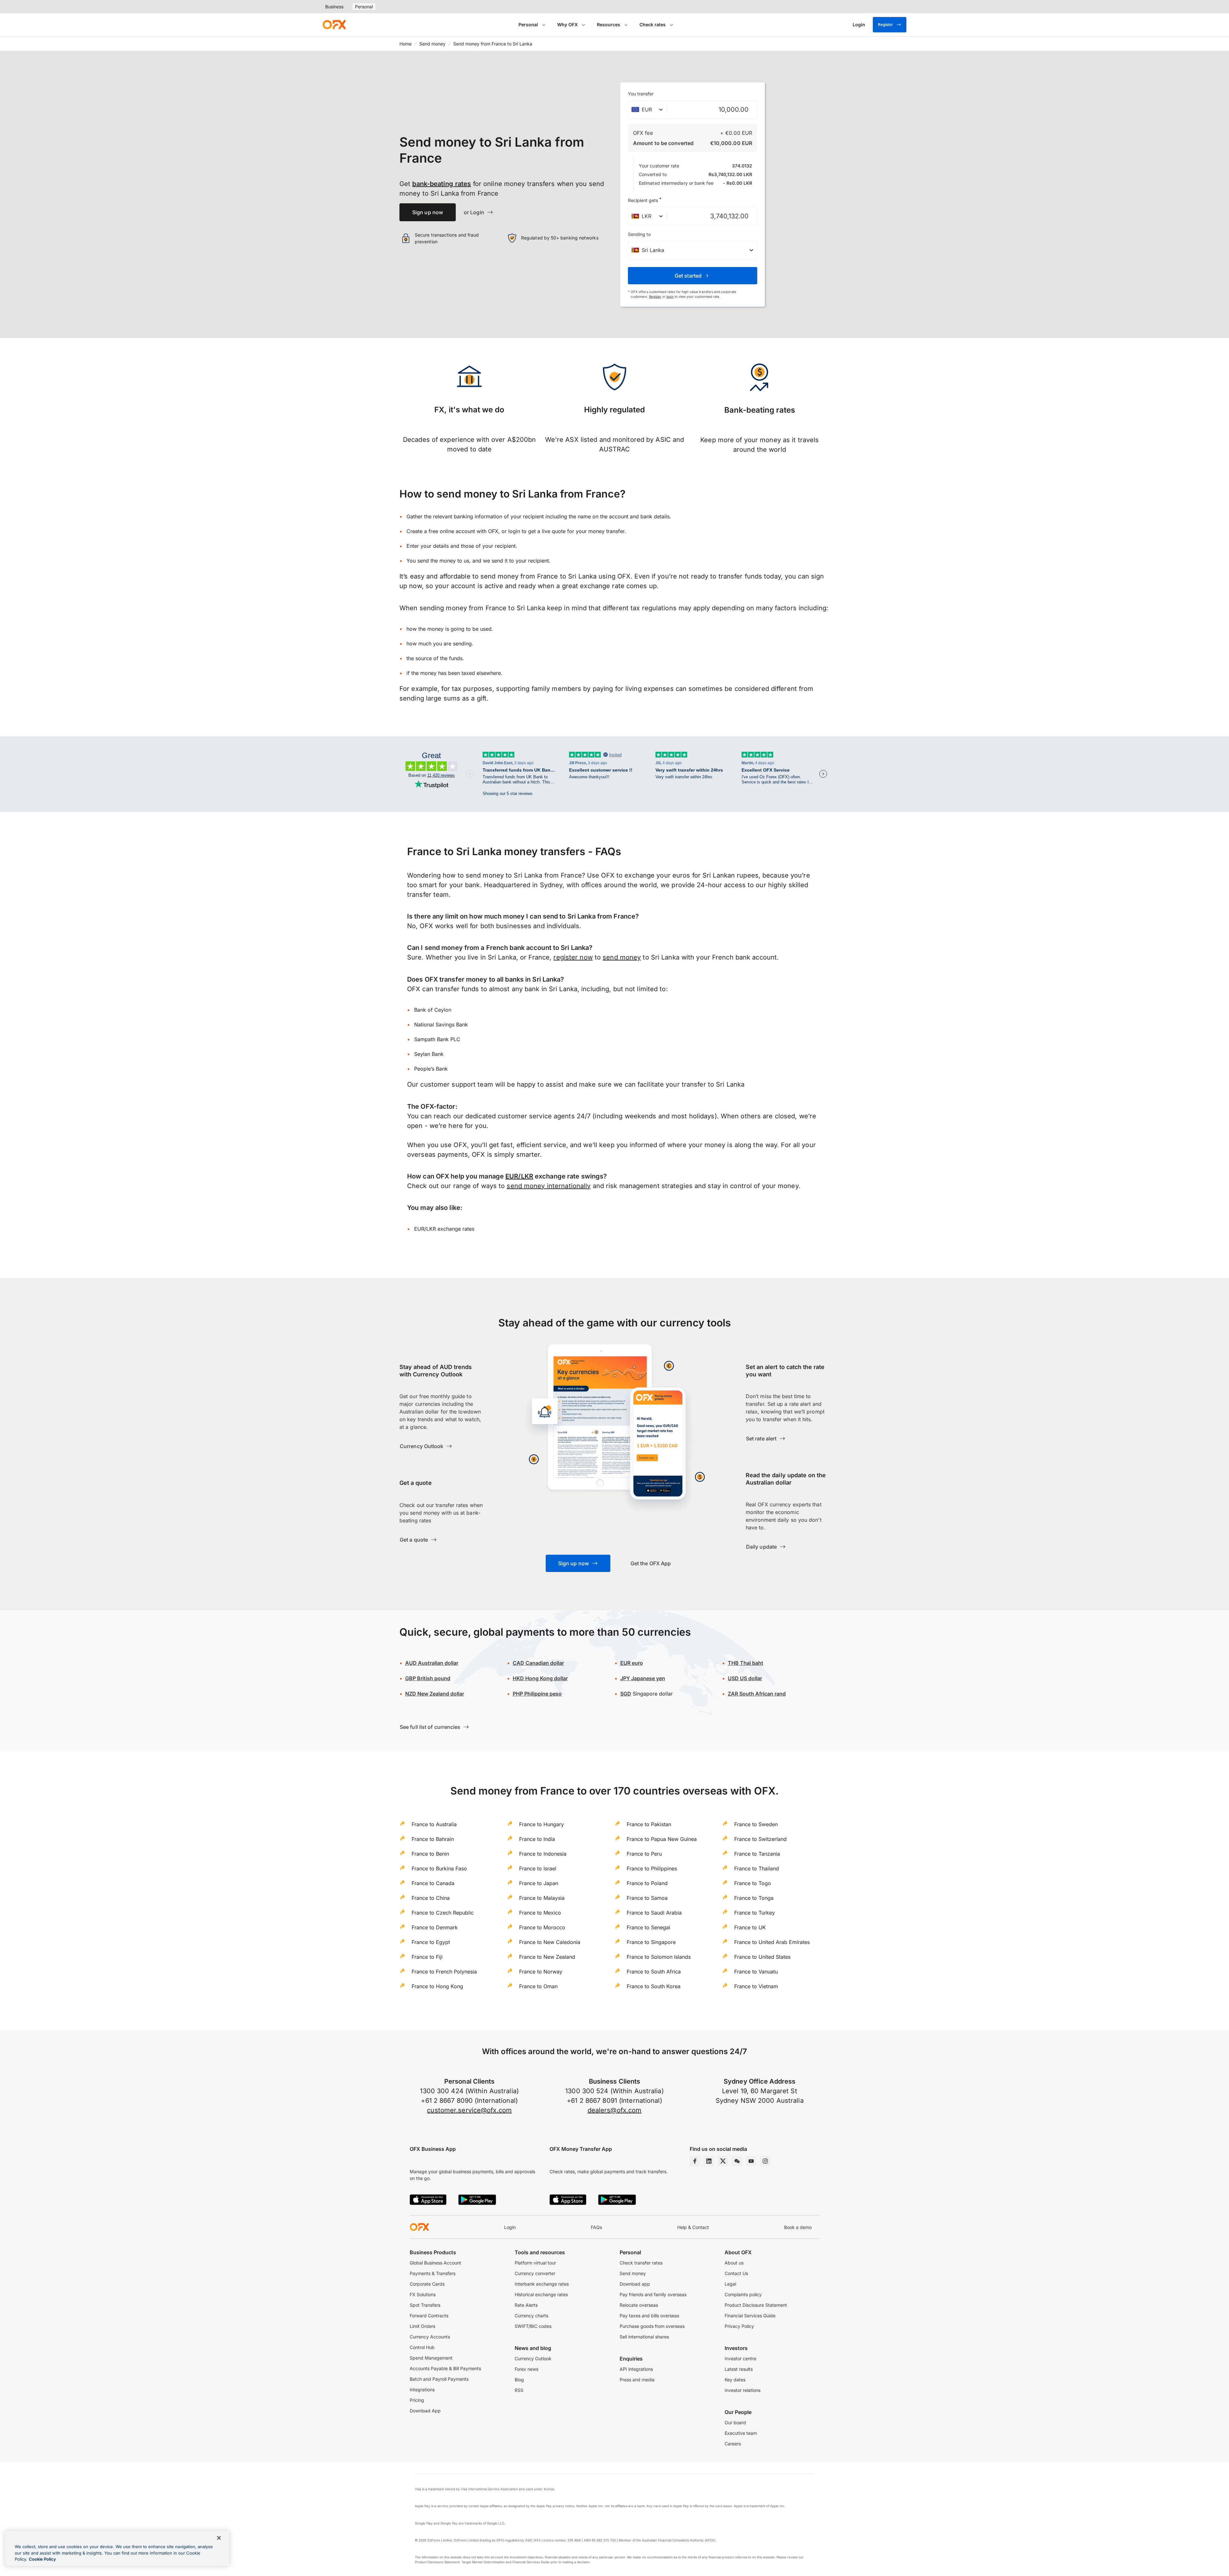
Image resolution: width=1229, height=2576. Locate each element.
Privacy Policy (739, 2326)
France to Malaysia (542, 1898)
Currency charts (531, 2316)
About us (734, 2263)
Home (406, 44)
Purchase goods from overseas (652, 2326)
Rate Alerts (526, 2305)
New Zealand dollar (435, 1694)
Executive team (741, 2433)
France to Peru (644, 1854)
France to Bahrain (433, 1839)
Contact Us (736, 2273)
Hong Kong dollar (540, 1678)
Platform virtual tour (535, 2263)
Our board (735, 2422)
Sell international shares (644, 2337)
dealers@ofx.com (615, 2110)
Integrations (422, 2390)
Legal (730, 2284)
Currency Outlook (533, 2358)
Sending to (639, 234)
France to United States (762, 1957)
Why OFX (567, 24)
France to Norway (541, 1972)
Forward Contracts (429, 2316)
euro (632, 1663)
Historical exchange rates (541, 2294)
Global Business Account (435, 2263)
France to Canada (433, 1883)
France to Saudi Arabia (654, 1913)
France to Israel (538, 1868)
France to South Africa (654, 1972)
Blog (519, 2380)
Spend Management (431, 2358)
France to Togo (753, 1883)
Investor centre (740, 2358)
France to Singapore (651, 1942)
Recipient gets (645, 200)
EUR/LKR (519, 1176)
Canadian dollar (538, 1663)
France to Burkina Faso (439, 1868)
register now (573, 957)
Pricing (417, 2400)
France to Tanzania (757, 1854)
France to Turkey (755, 1913)
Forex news (526, 2369)
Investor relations (743, 2390)
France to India (537, 1839)
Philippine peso (537, 1694)
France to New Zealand (547, 1957)
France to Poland (647, 1883)
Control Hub (422, 2347)
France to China (431, 1898)
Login (510, 2227)
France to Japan (539, 1883)
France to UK (750, 1927)
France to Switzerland (760, 1839)
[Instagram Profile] (765, 2161)
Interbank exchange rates (542, 2284)
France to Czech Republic (443, 1913)
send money (622, 957)
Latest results (739, 2369)
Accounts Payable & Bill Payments (445, 2368)
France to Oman (538, 1986)
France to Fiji (427, 1957)
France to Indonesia (543, 1854)
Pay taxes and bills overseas (649, 2316)
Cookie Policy (42, 2559)
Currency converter (535, 2273)
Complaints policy (743, 2294)
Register (885, 24)
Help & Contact (693, 2227)
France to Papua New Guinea (662, 1839)
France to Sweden (756, 1824)
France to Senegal (648, 1927)
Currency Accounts (430, 2337)
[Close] (219, 2538)
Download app (635, 2284)
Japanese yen (643, 1678)
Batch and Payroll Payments (439, 2379)
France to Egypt (431, 1942)
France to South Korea (654, 1986)
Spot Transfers (425, 2305)
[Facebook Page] (695, 2161)
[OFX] (334, 25)
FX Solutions (423, 2294)
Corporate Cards (427, 2284)
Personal (364, 7)
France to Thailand (757, 1868)
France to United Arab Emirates (772, 1942)
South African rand (757, 1694)
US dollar (745, 1678)
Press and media (637, 2380)
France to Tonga (754, 1898)
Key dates (735, 2380)
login (670, 296)
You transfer (641, 94)
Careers (733, 2444)
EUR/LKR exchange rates (444, 1229)
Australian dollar (432, 1663)
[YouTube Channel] (751, 2161)
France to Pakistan (649, 1824)
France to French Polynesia (444, 1972)
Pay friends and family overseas (653, 2294)
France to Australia (434, 1824)
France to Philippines (652, 1868)
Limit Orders (422, 2326)
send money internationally (549, 1186)
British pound (428, 1678)
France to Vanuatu (756, 1972)
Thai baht (746, 1663)
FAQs (596, 2227)
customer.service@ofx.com (469, 2110)
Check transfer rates (641, 2263)
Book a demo (798, 2227)
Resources (609, 24)
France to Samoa (647, 1898)
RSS (519, 2390)
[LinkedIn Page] (709, 2161)
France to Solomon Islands (659, 1957)
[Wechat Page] (737, 2161)
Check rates (653, 24)
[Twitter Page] (723, 2161)
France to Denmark (435, 1927)
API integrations (636, 2369)
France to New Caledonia (550, 1942)
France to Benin (430, 1854)
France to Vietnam (756, 1986)
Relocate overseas (639, 2305)
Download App (425, 2411)
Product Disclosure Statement (756, 2305)
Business (334, 7)
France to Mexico (540, 1913)
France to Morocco (542, 1927)
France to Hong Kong (437, 1986)
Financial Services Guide (750, 2316)
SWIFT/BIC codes (533, 2326)
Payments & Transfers (433, 2273)
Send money (432, 44)
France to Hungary (542, 1824)
